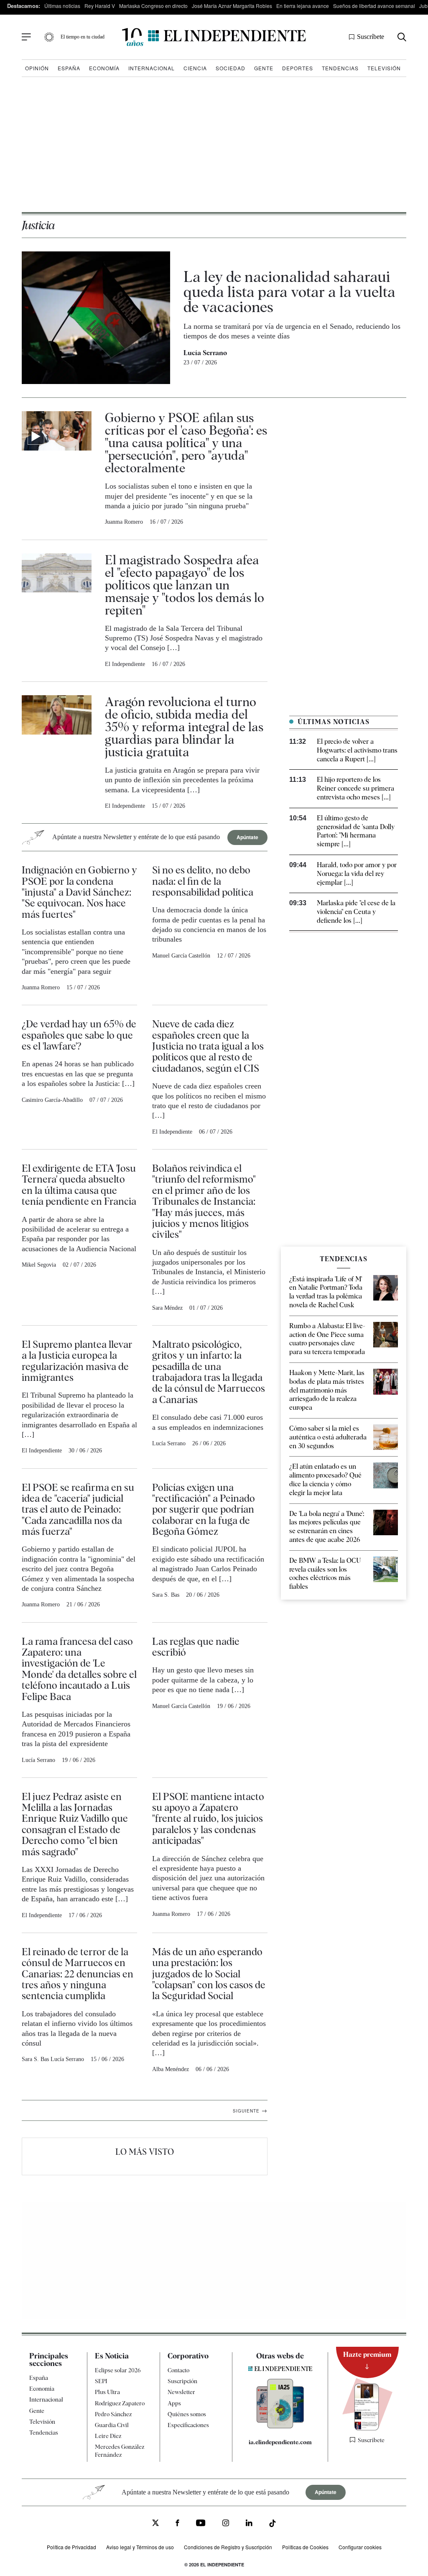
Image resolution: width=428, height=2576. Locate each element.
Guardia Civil (112, 2425)
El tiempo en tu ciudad (83, 37)
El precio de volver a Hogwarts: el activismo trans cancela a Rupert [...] (357, 750)
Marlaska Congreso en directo (153, 6)
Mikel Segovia (39, 1265)
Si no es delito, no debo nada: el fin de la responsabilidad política (203, 881)
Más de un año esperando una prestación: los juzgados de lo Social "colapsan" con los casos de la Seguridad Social (209, 1974)
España (69, 68)
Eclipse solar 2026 (118, 2370)
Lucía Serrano (205, 353)
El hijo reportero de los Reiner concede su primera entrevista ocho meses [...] (355, 788)
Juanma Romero (124, 522)
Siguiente (250, 2110)
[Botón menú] (26, 37)
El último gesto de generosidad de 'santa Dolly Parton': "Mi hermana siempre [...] (356, 831)
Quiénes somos (187, 2414)
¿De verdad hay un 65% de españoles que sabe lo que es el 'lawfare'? (79, 1035)
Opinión (37, 68)
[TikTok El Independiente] (273, 2525)
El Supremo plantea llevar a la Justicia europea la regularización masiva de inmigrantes (77, 1361)
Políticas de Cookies (305, 2547)
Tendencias (340, 68)
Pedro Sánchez (113, 2414)
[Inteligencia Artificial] (280, 2426)
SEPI (101, 2381)
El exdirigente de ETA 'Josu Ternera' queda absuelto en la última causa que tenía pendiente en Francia (79, 1185)
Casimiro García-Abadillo (52, 1100)
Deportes (298, 68)
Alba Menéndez (171, 2069)
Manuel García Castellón (181, 956)
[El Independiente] (214, 37)
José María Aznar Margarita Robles (232, 6)
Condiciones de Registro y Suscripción (228, 2547)
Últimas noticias (62, 6)
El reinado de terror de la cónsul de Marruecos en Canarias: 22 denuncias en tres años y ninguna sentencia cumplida (78, 1974)
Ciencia (195, 68)
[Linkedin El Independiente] (249, 2524)
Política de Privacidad (71, 2547)
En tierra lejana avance (303, 6)
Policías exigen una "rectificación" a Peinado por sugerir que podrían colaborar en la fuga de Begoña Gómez (204, 1509)
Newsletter (181, 2392)
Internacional (152, 68)
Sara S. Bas (166, 1595)
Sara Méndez (167, 1308)
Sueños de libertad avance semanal (374, 6)
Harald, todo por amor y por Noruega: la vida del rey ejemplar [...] (357, 874)
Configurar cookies (360, 2547)
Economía (104, 68)
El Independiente (125, 664)
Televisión (384, 68)
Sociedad (231, 68)
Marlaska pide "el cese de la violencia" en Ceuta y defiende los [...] (356, 912)
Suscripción (182, 2381)
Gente (264, 68)
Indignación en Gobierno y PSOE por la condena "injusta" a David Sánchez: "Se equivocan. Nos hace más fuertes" (79, 892)
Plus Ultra (107, 2392)
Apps (174, 2403)
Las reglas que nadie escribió (196, 1647)
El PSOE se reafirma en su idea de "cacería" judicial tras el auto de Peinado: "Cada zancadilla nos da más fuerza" (78, 1509)
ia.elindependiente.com (280, 2442)
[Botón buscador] (402, 37)
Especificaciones (188, 2425)
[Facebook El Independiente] (177, 2524)
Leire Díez (108, 2436)
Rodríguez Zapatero (120, 2403)
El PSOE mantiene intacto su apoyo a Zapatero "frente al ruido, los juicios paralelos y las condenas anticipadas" (208, 1819)
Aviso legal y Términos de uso (140, 2547)
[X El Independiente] (155, 2524)
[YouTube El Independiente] (201, 2524)
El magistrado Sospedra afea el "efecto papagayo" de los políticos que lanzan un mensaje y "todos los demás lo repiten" (185, 585)
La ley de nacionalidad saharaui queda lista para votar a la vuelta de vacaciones (289, 292)
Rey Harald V (100, 6)
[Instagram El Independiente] (226, 2524)
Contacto (178, 2370)
